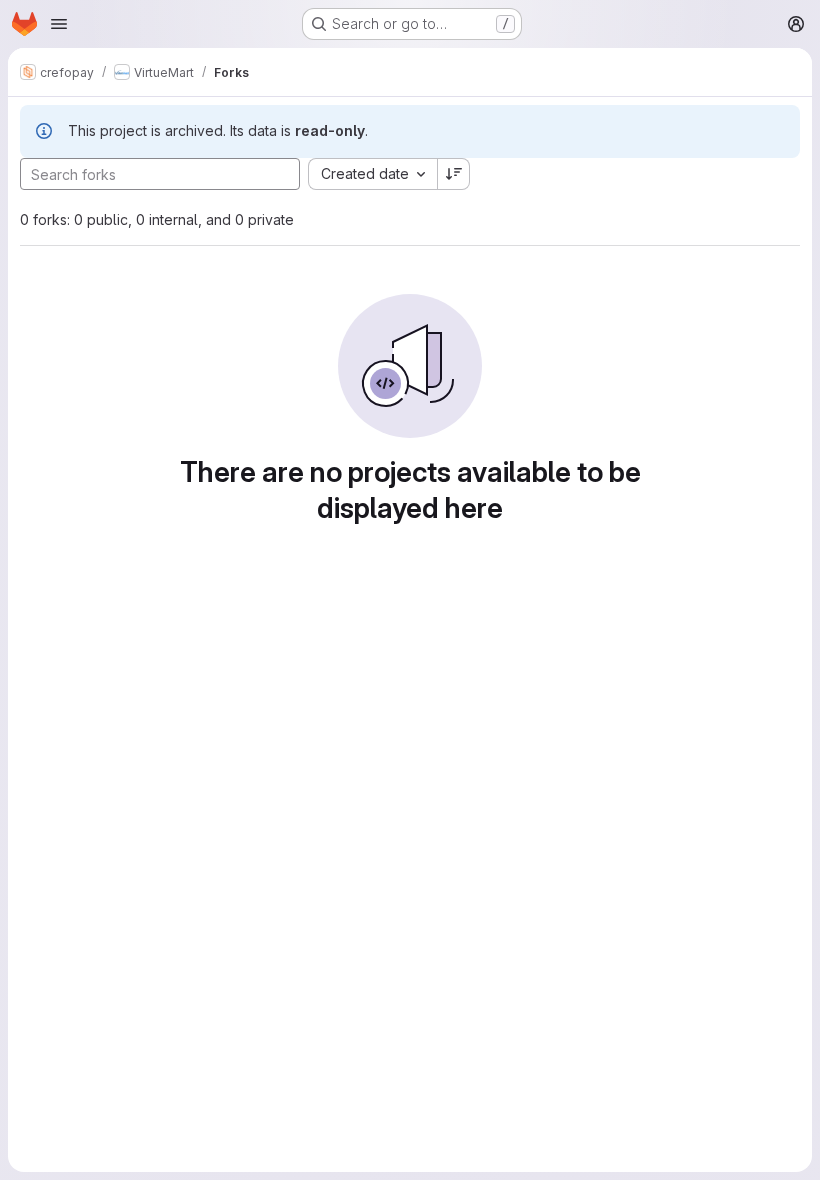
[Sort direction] (454, 174)
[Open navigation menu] (59, 24)
